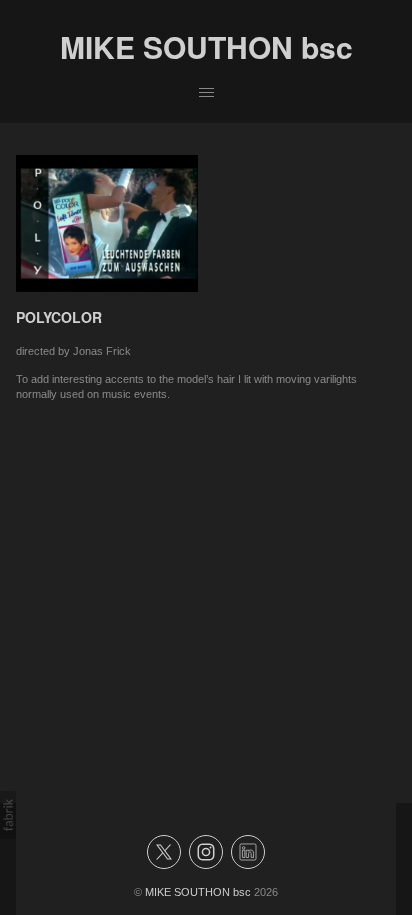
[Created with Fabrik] (8, 815)
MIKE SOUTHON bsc (198, 892)
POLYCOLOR (59, 317)
